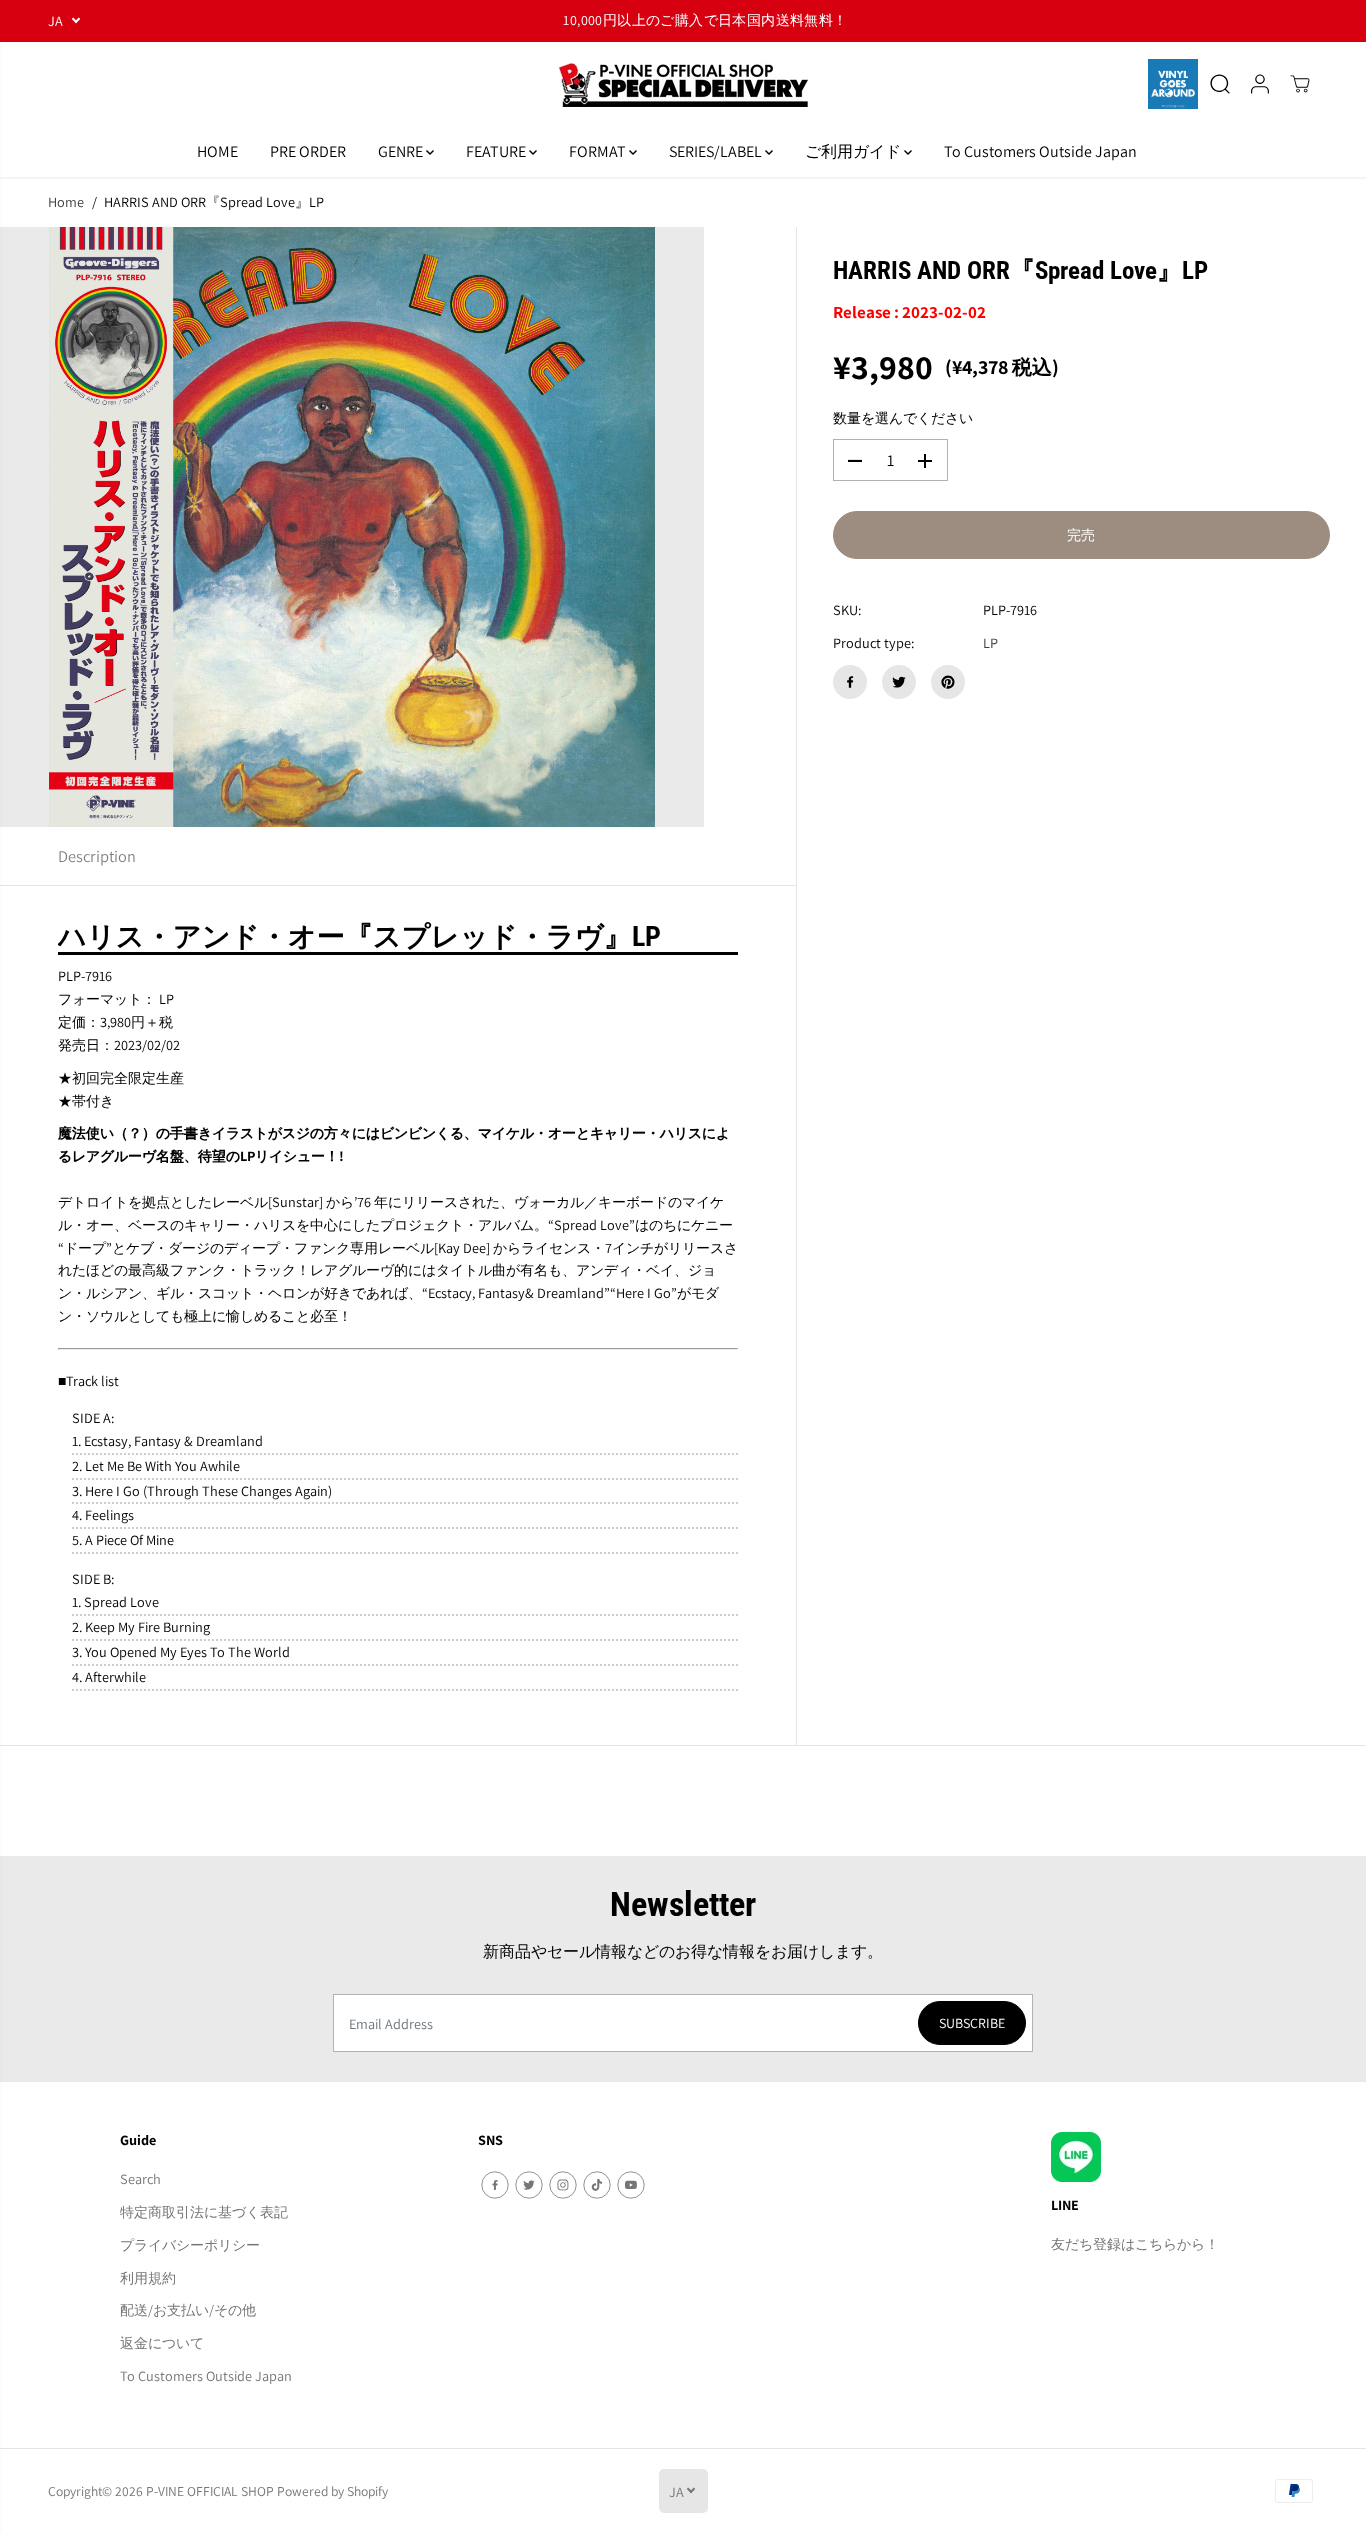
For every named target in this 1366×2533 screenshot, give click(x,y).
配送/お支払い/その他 (188, 2309)
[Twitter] (899, 682)
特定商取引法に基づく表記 (204, 2211)
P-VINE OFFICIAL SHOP (210, 2491)
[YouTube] (631, 2185)
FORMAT (599, 151)
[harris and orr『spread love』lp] (352, 527)
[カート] (1300, 84)
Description (97, 856)
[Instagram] (563, 2185)
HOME (217, 151)
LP (990, 643)
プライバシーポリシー (190, 2244)
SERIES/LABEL (717, 151)
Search (140, 2178)
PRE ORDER (308, 151)
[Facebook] (850, 682)
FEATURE (497, 151)
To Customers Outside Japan (1040, 151)
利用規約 (148, 2277)
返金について (162, 2342)
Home (66, 201)
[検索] (1220, 84)
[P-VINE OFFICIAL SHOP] (683, 84)
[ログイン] (1260, 84)
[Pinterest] (948, 682)
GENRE (402, 151)
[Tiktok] (597, 2185)
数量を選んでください (903, 418)
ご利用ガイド (854, 151)
